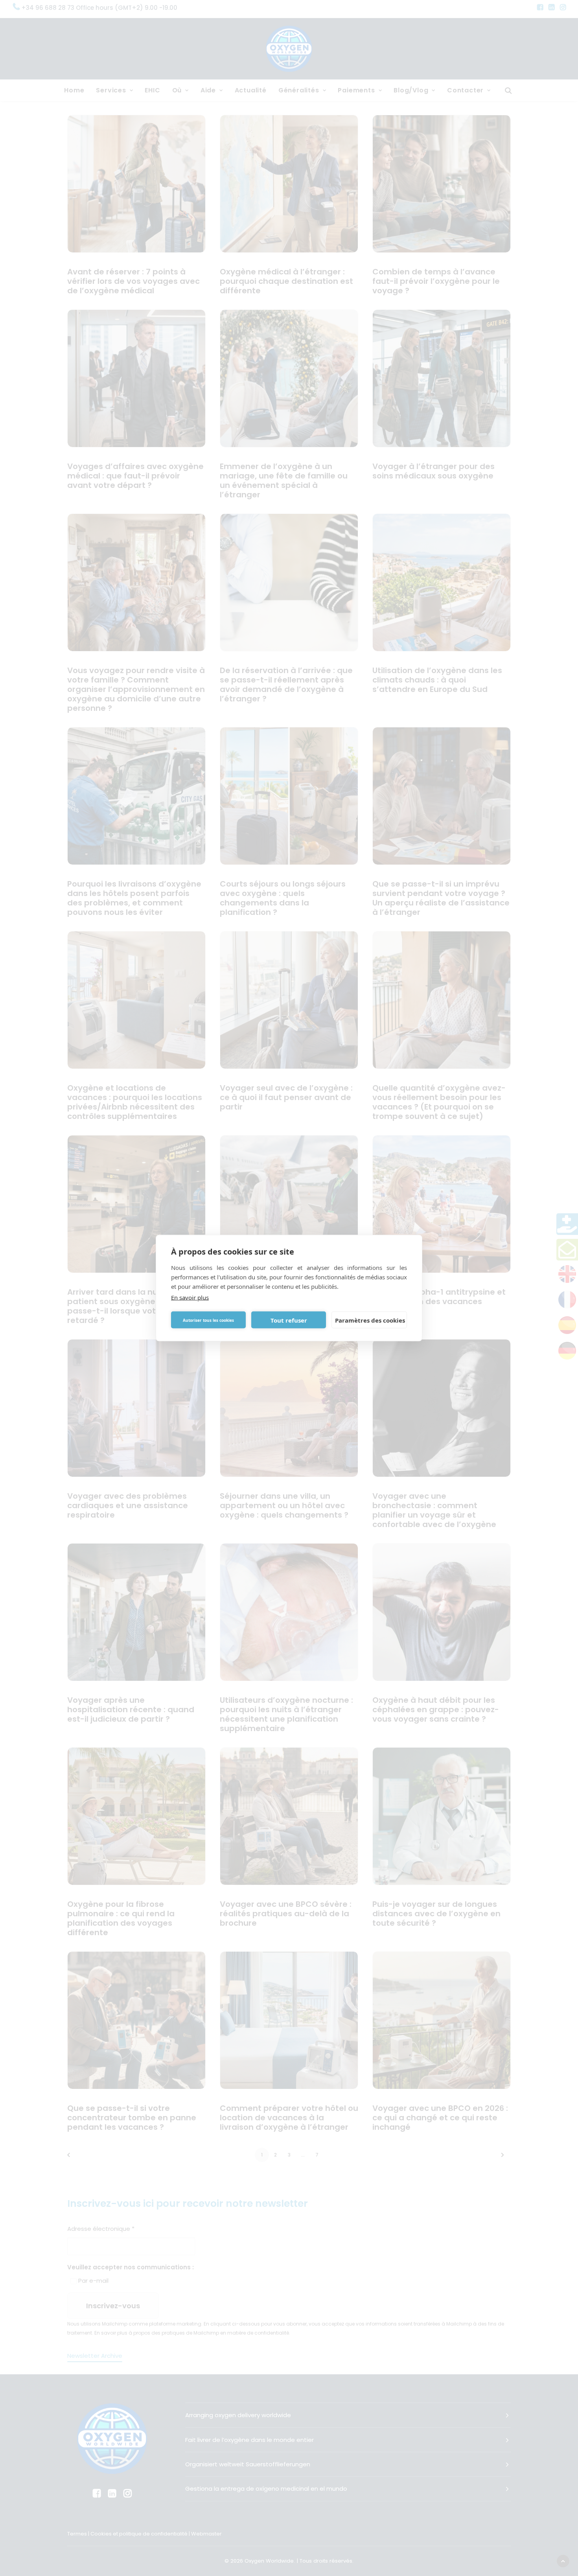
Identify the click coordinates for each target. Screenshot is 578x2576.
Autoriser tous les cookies (208, 1320)
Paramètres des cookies (370, 1320)
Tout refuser (289, 1320)
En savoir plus (190, 1297)
